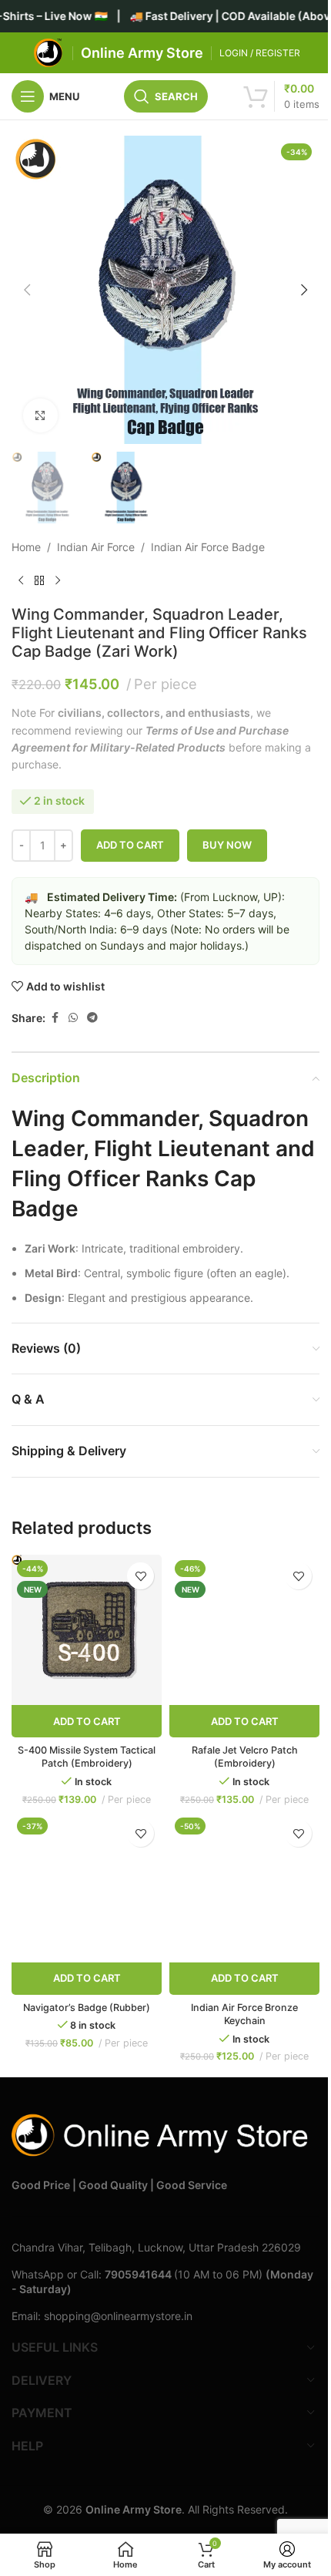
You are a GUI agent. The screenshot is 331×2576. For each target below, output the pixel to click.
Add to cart (130, 845)
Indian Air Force (96, 547)
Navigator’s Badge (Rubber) (87, 2008)
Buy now (227, 845)
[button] (27, 290)
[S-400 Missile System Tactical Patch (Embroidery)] (87, 1630)
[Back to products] (39, 580)
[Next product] (58, 580)
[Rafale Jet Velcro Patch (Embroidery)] (244, 1630)
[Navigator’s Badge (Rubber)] (87, 1887)
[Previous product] (21, 580)
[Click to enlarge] (40, 416)
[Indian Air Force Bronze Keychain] (244, 1887)
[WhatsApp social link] (73, 1018)
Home (26, 547)
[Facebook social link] (55, 1018)
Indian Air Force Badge (208, 547)
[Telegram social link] (92, 1018)
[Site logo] (48, 52)
